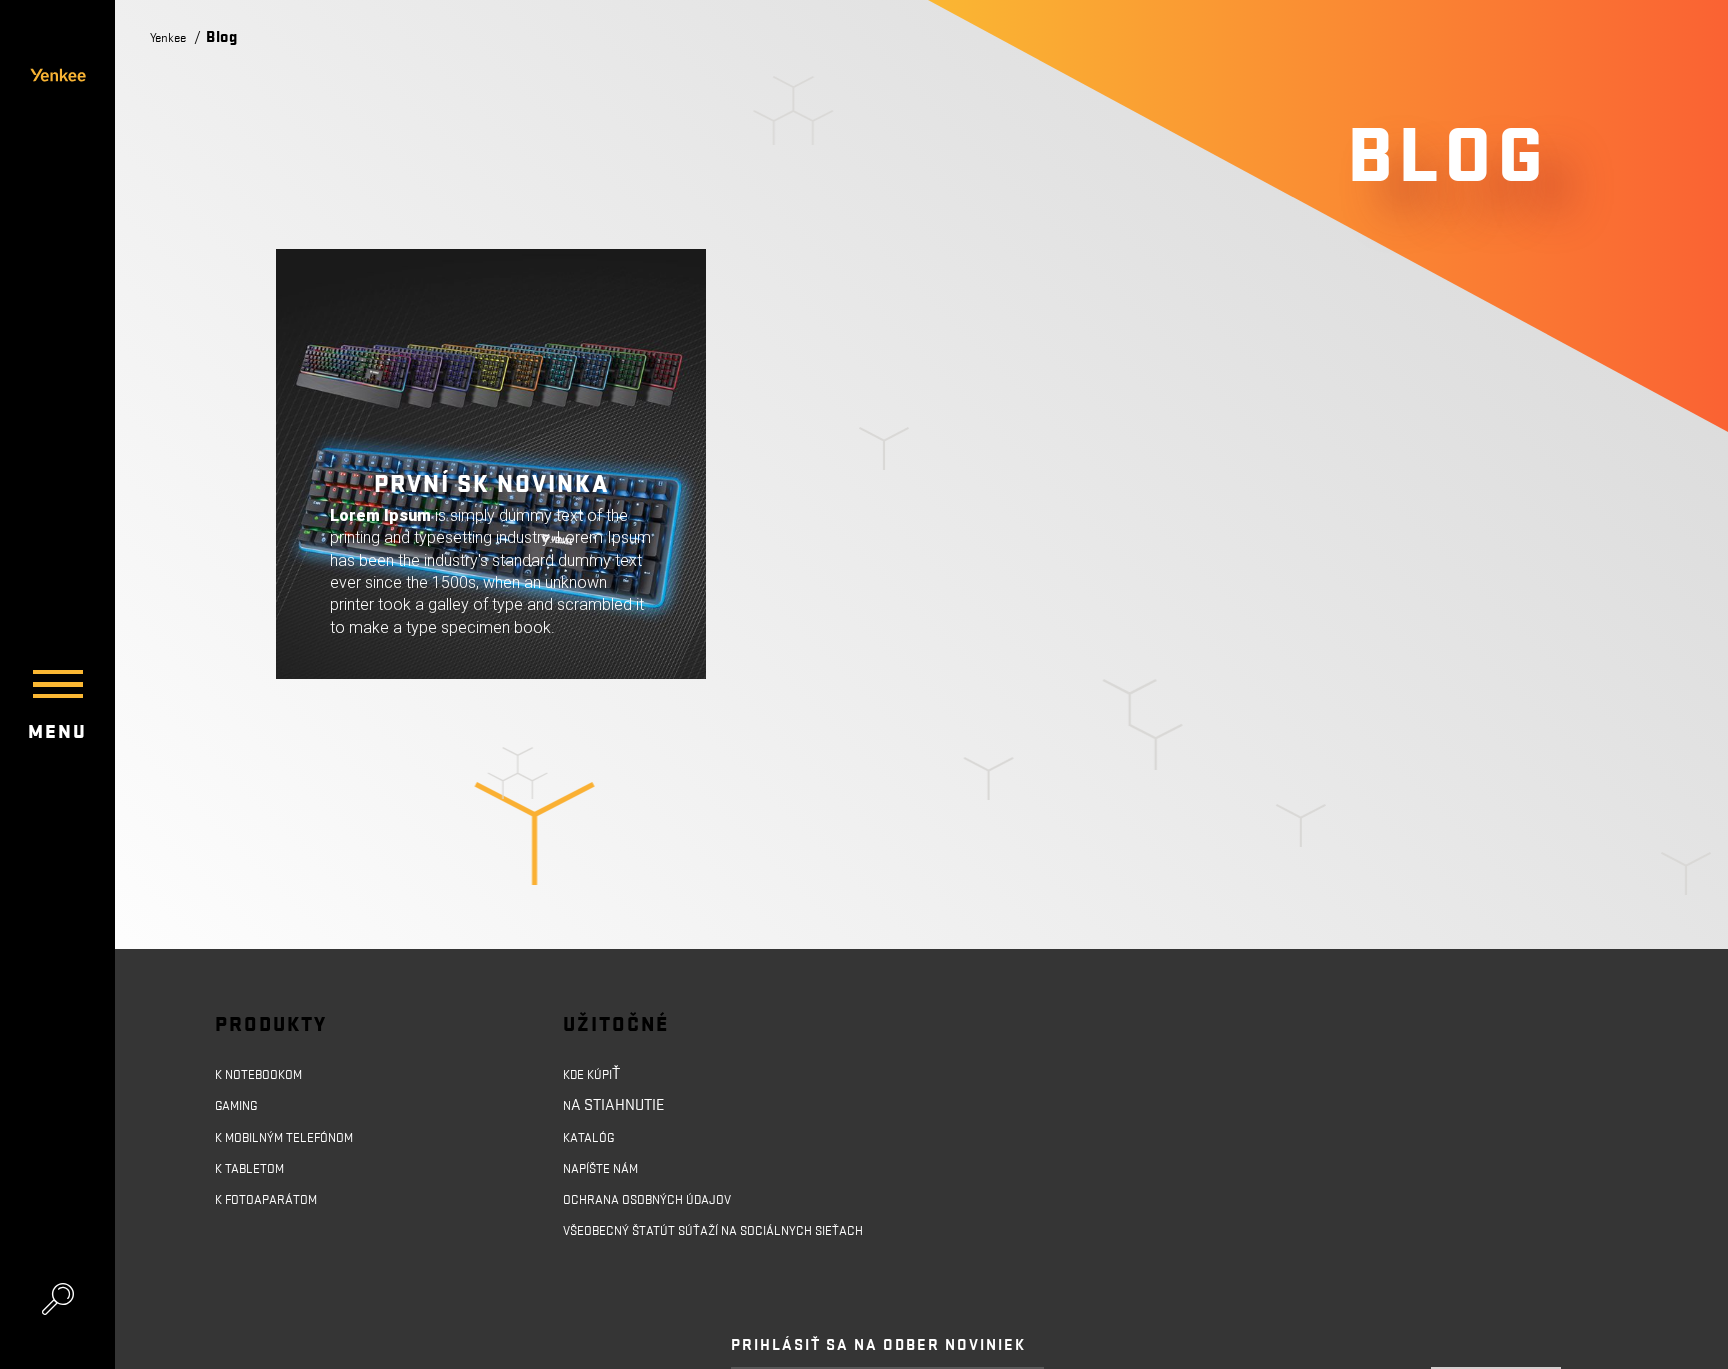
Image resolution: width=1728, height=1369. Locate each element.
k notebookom (267, 1074)
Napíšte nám (609, 1176)
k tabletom (256, 1176)
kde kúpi (593, 1074)
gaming (241, 1108)
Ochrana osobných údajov (663, 1210)
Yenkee (172, 37)
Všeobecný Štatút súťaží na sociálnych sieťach (711, 1256)
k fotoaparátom (276, 1210)
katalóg (593, 1142)
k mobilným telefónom (298, 1142)
